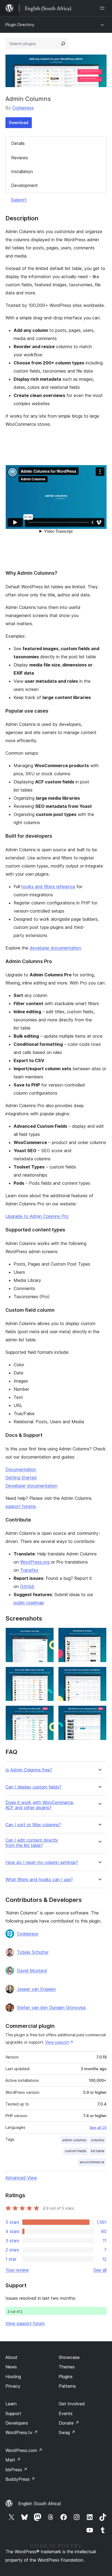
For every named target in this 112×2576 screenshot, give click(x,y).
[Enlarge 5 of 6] (46, 1713)
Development (24, 185)
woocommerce (92, 2162)
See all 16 (98, 2127)
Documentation (21, 1469)
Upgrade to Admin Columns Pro (37, 1216)
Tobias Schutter (33, 1952)
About (11, 2357)
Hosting (13, 2377)
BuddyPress (20, 2479)
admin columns (74, 2140)
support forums (21, 1506)
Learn (11, 2404)
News (11, 2367)
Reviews (20, 158)
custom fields (76, 2151)
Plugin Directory (20, 25)
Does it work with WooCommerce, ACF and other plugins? (40, 1805)
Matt (13, 2460)
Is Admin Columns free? (29, 1770)
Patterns (67, 2386)
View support (57, 2042)
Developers (17, 2423)
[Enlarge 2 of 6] (99, 1635)
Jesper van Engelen (36, 1989)
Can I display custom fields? (33, 1787)
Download (19, 123)
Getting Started (21, 1478)
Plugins (66, 2377)
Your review (17, 2270)
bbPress (16, 2470)
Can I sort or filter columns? (33, 1825)
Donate (69, 2423)
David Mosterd (32, 1971)
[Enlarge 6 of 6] (99, 1713)
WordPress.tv (22, 2432)
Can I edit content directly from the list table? (32, 1843)
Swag (67, 2432)
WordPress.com (24, 2450)
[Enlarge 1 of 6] (46, 1635)
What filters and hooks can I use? (39, 1880)
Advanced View (21, 2178)
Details (18, 143)
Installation (22, 171)
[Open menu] (103, 8)
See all (100, 2270)
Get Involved (72, 2404)
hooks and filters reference (48, 887)
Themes (67, 2367)
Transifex (29, 1570)
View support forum (25, 2323)
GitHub (27, 1586)
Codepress (23, 108)
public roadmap (29, 1603)
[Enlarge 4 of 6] (99, 1674)
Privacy (13, 2386)
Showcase (69, 2357)
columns (98, 2140)
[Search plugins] (63, 44)
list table (98, 2151)
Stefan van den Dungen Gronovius (51, 2008)
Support (19, 200)
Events (66, 2413)
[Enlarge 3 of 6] (46, 1674)
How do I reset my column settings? (42, 1862)
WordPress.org (35, 1562)
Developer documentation (31, 1486)
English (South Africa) (40, 2504)
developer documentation (55, 948)
